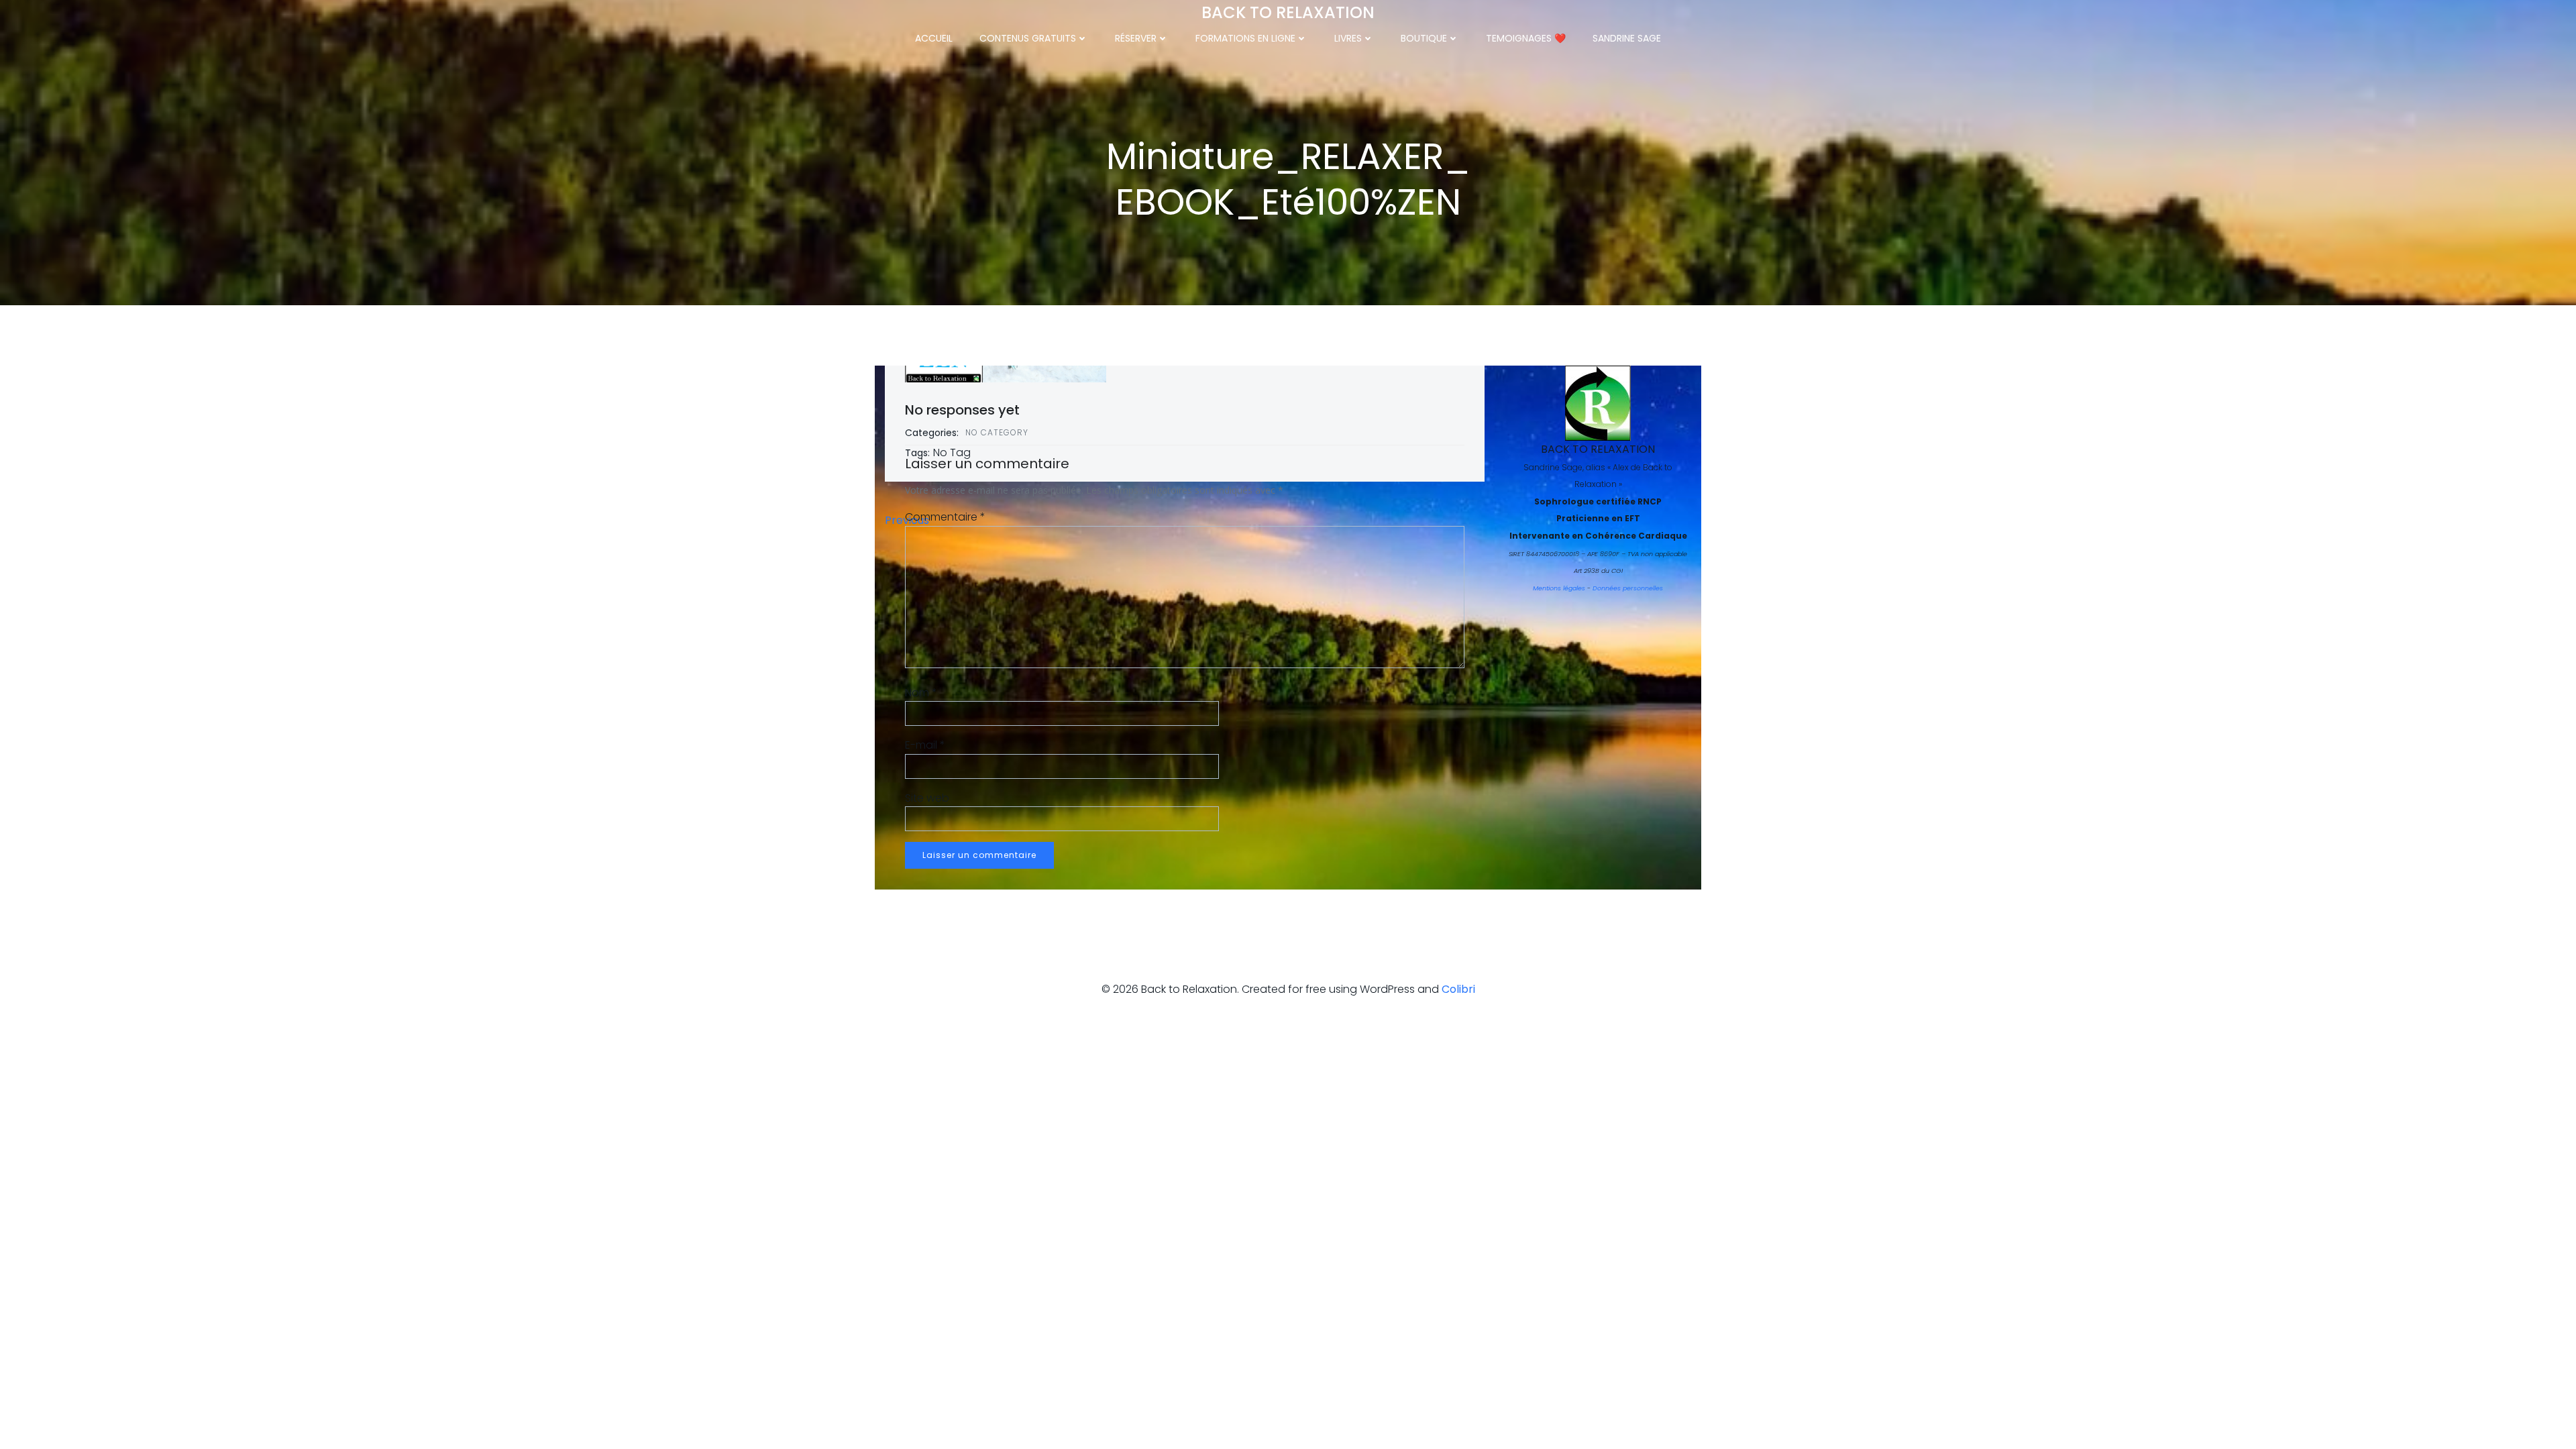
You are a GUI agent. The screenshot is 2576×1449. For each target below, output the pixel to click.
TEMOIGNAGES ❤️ (1526, 38)
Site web (927, 798)
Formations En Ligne (1245, 38)
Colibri (1458, 989)
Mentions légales (1559, 588)
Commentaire (945, 517)
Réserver (1136, 38)
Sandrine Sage (1627, 38)
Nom (921, 693)
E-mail (925, 745)
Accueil (934, 38)
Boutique (1424, 38)
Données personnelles (1628, 588)
